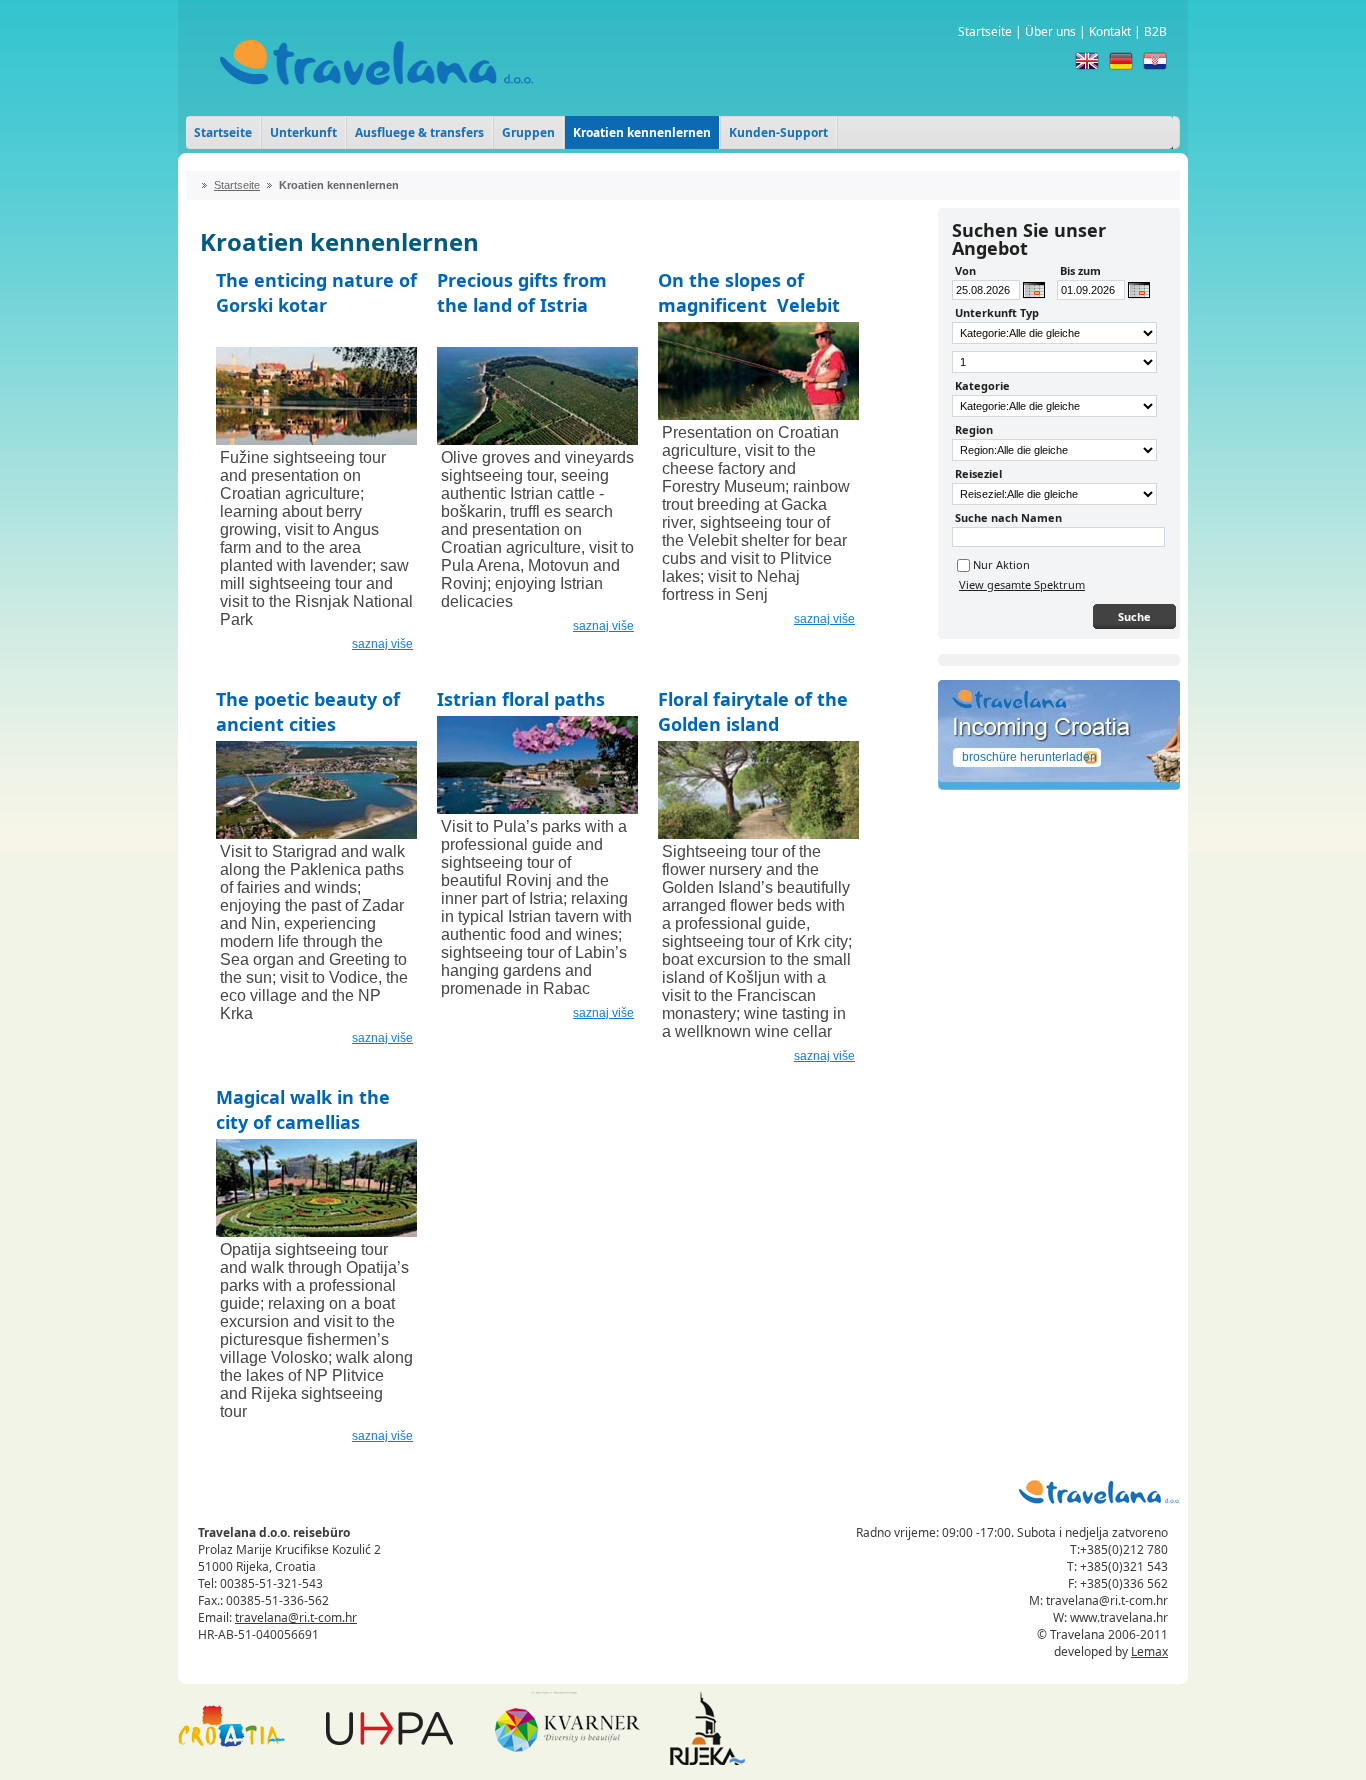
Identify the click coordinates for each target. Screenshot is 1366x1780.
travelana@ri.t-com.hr (296, 1617)
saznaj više (382, 644)
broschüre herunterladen (1029, 757)
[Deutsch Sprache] (1121, 61)
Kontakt (1110, 31)
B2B (1155, 31)
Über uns (1050, 31)
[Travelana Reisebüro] (376, 100)
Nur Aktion (1001, 564)
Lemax (1149, 1651)
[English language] (1087, 61)
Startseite (985, 31)
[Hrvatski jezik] (1155, 61)
